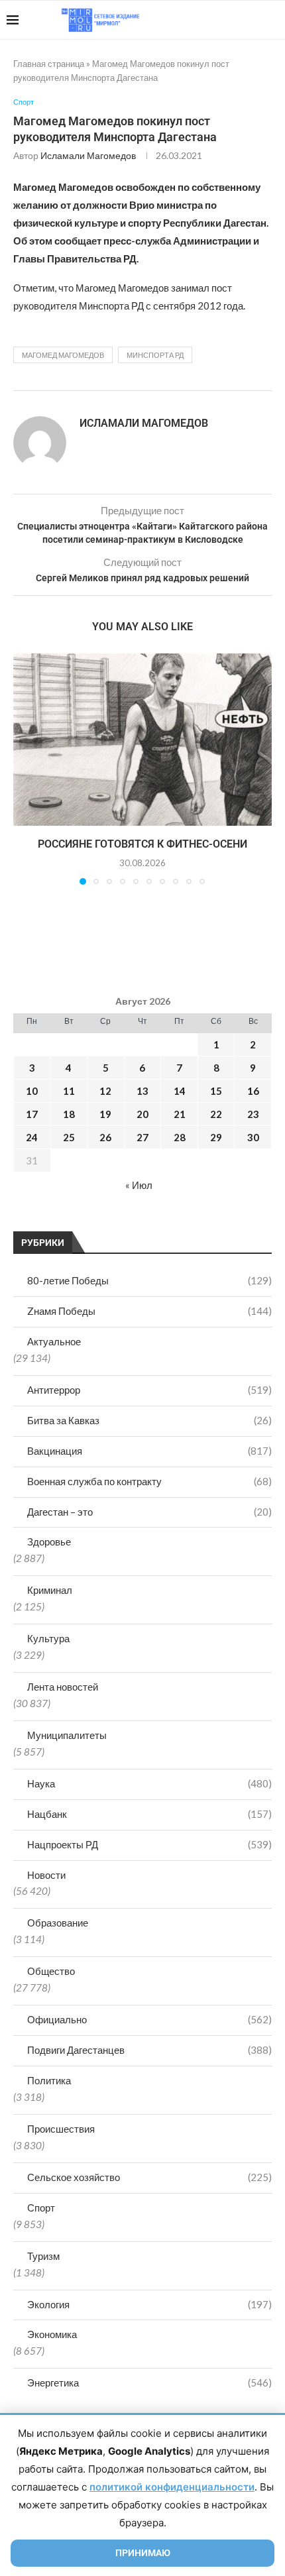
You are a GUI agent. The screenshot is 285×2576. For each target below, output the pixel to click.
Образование (58, 1923)
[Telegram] (238, 20)
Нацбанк (149, 1814)
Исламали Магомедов (88, 155)
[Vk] (224, 20)
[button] (25, 769)
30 (253, 1137)
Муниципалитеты (67, 1735)
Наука (149, 1783)
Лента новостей (63, 1687)
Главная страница (49, 64)
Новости (46, 1875)
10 (32, 1091)
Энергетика (149, 2382)
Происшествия (61, 2129)
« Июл (139, 1185)
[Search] (272, 20)
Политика (49, 2080)
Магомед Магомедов (63, 355)
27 (142, 1137)
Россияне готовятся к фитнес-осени (142, 844)
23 (253, 1114)
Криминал (50, 1590)
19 (105, 1114)
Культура (48, 1638)
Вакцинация (149, 1451)
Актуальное (54, 1341)
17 (32, 1114)
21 (180, 1114)
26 (105, 1137)
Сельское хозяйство (149, 2177)
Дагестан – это (149, 1512)
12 (105, 1091)
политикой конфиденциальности (172, 2487)
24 (32, 1137)
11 (69, 1091)
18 (69, 1114)
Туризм (43, 2256)
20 (142, 1114)
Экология (149, 2304)
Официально (149, 2019)
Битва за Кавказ (149, 1420)
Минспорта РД (155, 355)
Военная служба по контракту (149, 1481)
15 (216, 1091)
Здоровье (49, 1541)
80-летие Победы (149, 1280)
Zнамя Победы (149, 1311)
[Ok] (252, 20)
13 (142, 1091)
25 (69, 1137)
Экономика (52, 2334)
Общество (51, 1971)
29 (216, 1137)
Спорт (41, 2208)
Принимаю (143, 2553)
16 (253, 1091)
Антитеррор (149, 1390)
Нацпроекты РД (149, 1844)
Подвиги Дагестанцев (149, 2050)
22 (216, 1114)
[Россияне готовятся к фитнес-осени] (142, 740)
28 (180, 1137)
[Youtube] (210, 20)
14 (180, 1091)
